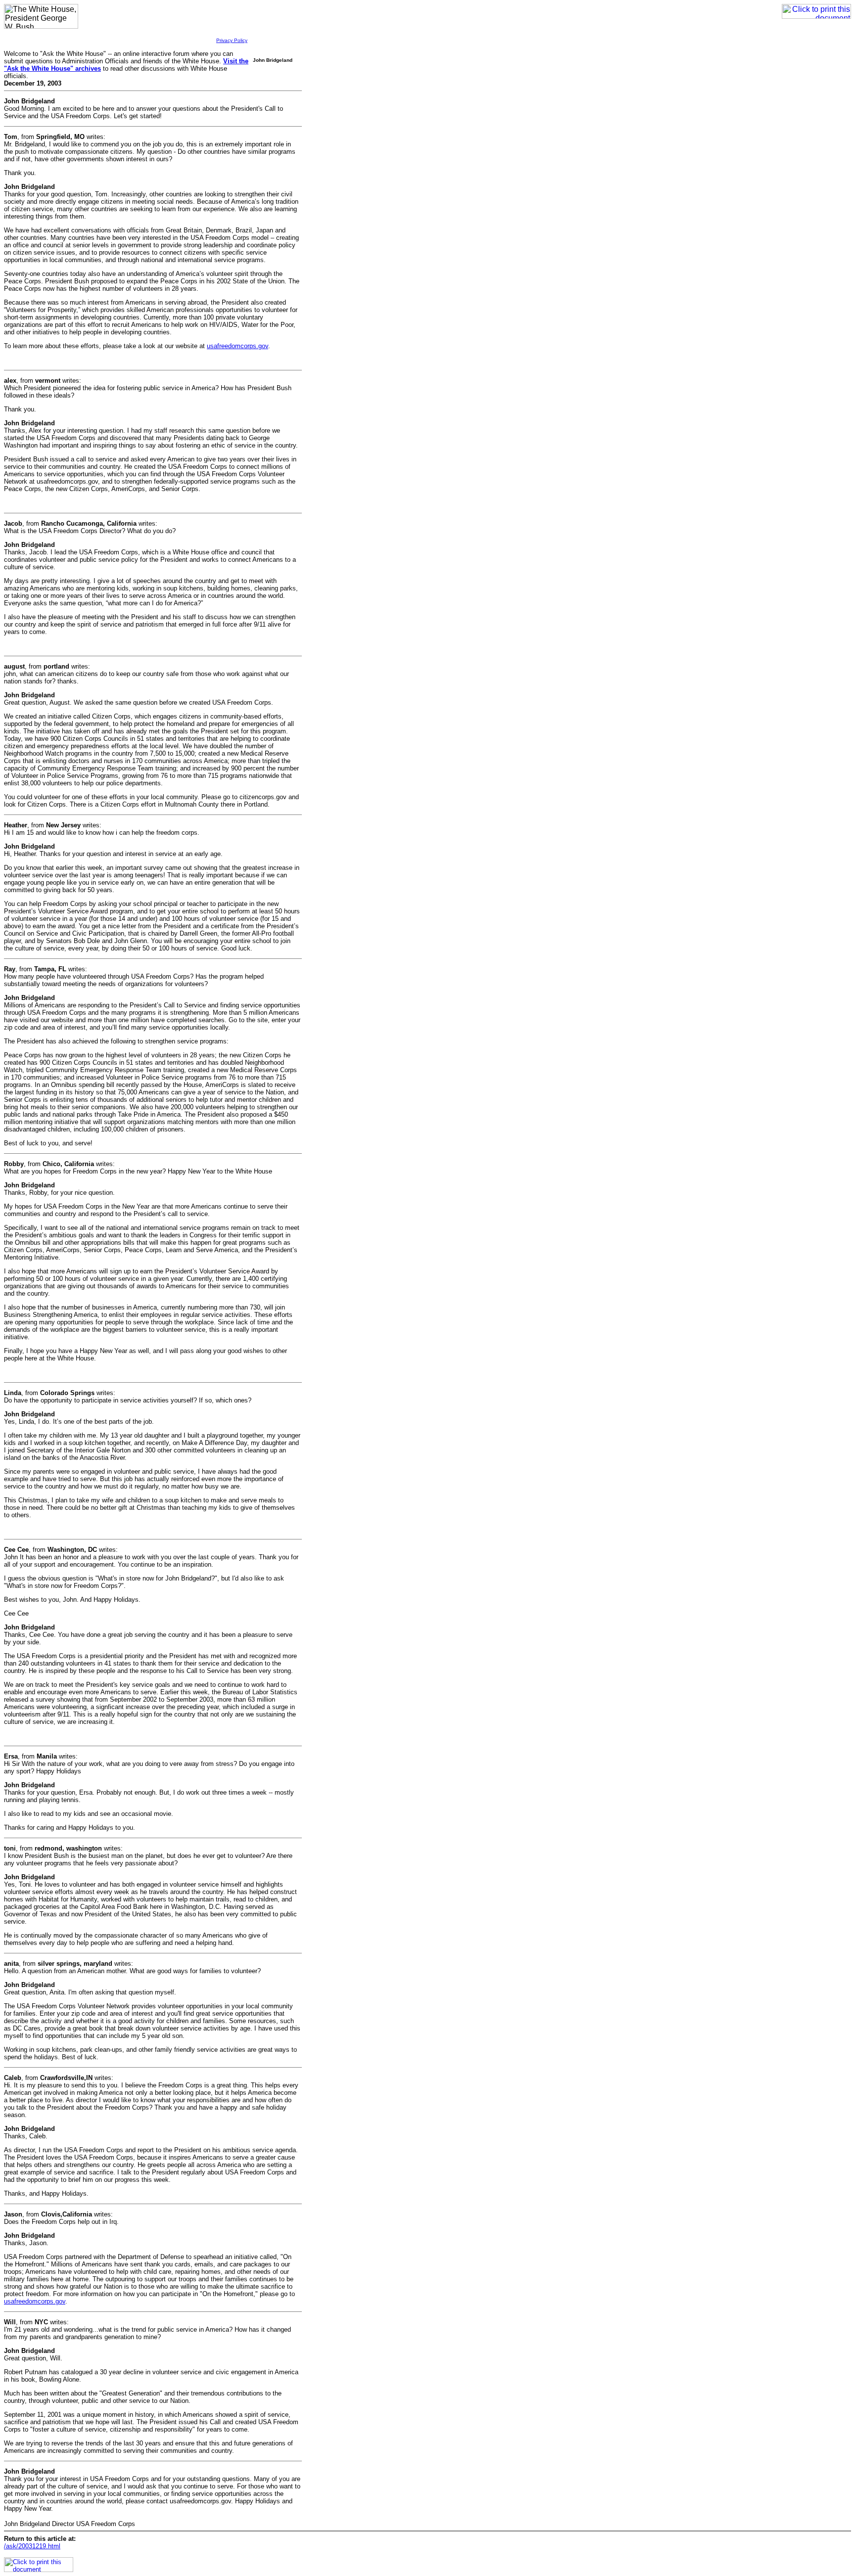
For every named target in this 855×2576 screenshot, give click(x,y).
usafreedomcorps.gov (237, 346)
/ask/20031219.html (32, 2546)
